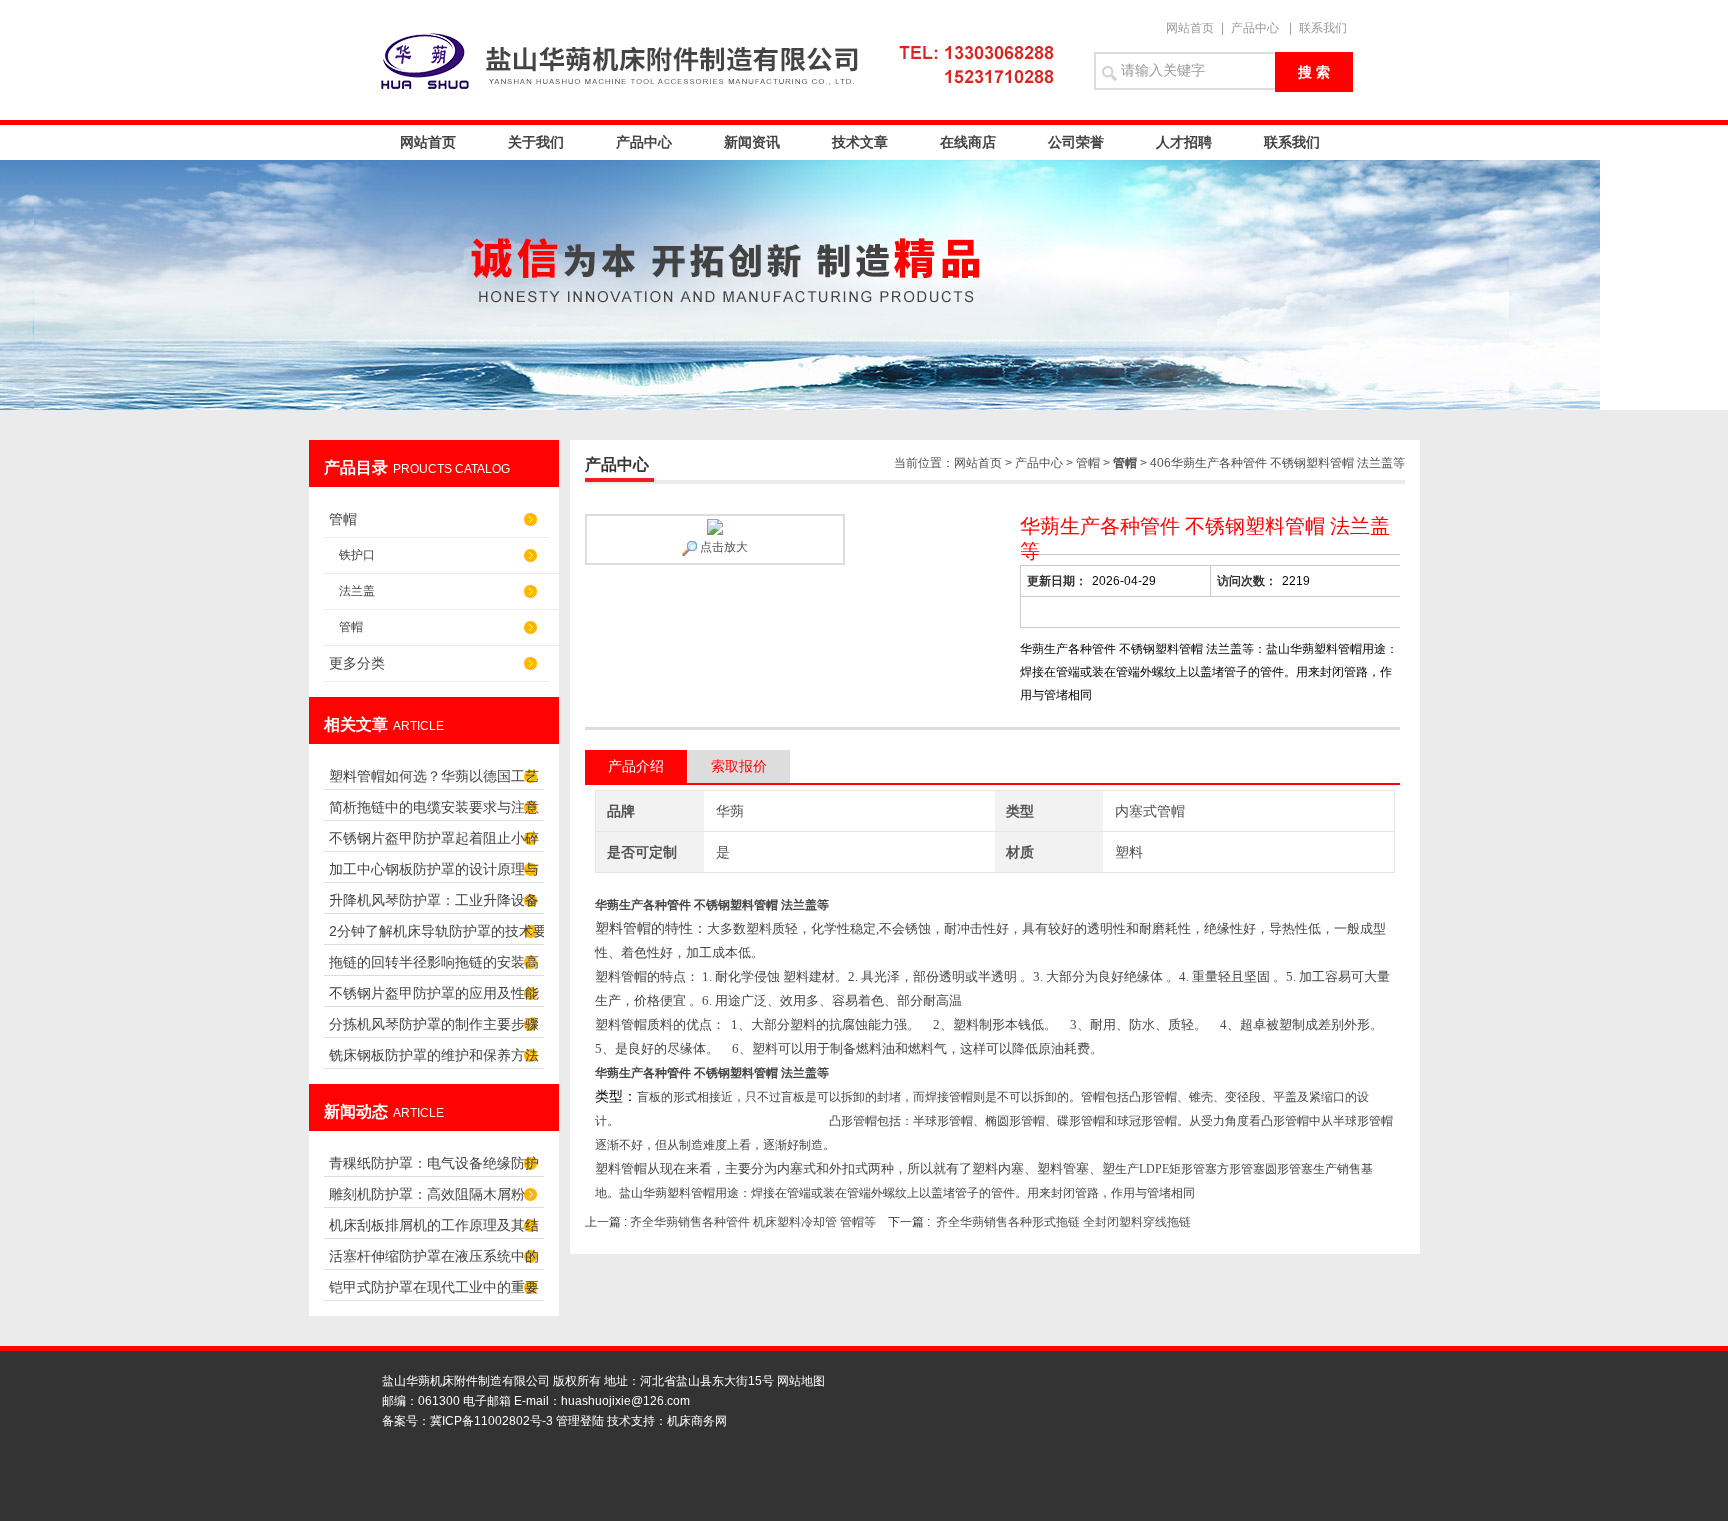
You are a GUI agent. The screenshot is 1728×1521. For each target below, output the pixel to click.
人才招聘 (1184, 142)
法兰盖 (357, 591)
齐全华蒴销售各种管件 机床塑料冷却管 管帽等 (753, 1222)
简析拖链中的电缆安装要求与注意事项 (434, 812)
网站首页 (1190, 28)
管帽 (343, 519)
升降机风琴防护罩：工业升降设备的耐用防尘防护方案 (434, 905)
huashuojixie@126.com (625, 1401)
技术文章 (860, 142)
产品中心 (1255, 28)
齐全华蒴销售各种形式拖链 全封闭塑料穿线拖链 (1063, 1222)
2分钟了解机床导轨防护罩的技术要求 (438, 936)
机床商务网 (697, 1421)
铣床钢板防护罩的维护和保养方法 (434, 1055)
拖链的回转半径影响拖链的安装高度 (434, 967)
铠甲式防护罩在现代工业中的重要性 (434, 1292)
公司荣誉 (1076, 142)
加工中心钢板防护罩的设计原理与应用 (434, 874)
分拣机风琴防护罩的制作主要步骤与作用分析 (434, 1029)
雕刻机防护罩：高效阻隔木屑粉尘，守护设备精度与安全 (427, 1199)
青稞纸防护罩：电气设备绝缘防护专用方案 (434, 1168)
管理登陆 (580, 1421)
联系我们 (1323, 28)
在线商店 (968, 142)
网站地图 (801, 1381)
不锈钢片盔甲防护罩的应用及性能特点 (434, 998)
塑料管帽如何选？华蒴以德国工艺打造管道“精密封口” (434, 781)
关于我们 (536, 142)
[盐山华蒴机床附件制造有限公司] (724, 60)
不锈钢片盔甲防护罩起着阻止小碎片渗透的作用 (434, 843)
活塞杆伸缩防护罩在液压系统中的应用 (434, 1261)
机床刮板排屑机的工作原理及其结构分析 (434, 1230)
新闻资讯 (752, 142)
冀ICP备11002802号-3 (491, 1421)
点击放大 (722, 547)
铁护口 (357, 555)
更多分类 (357, 663)
